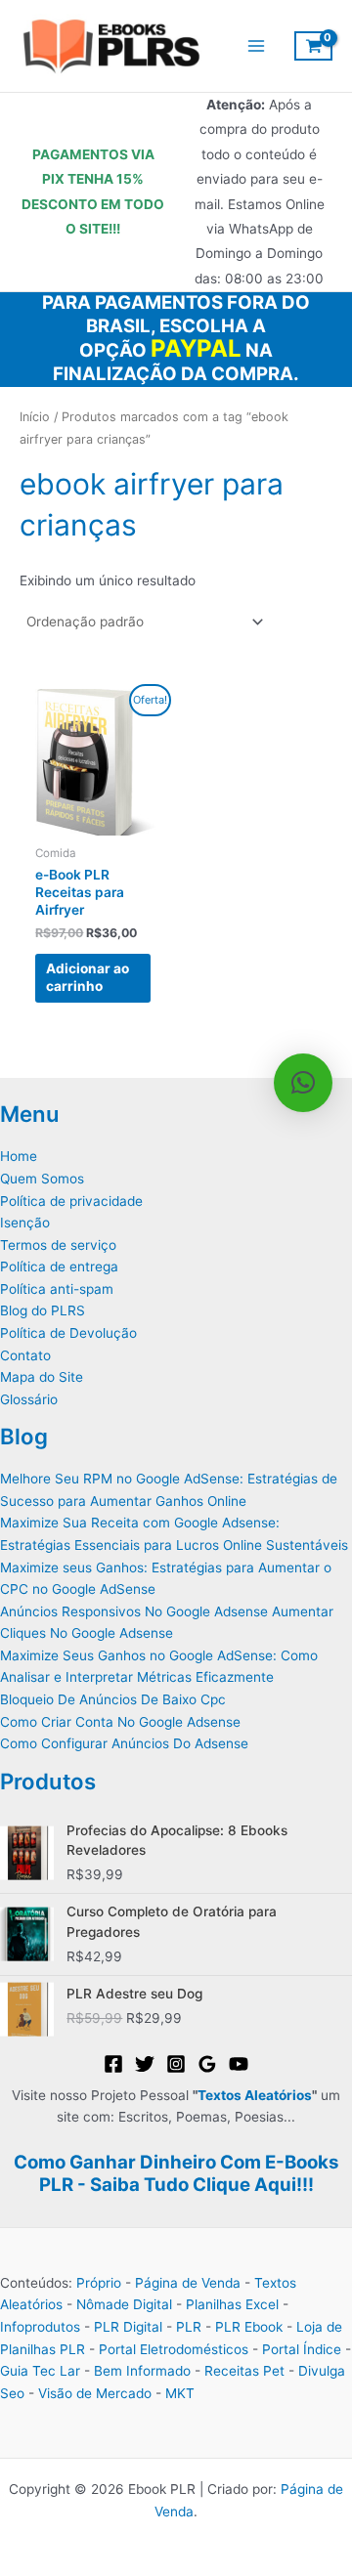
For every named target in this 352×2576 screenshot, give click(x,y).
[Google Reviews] (207, 2064)
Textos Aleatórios (255, 2095)
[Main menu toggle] (256, 45)
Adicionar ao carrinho (88, 977)
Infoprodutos (40, 2327)
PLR (189, 2327)
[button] (303, 1083)
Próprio (99, 2283)
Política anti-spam (57, 1289)
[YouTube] (239, 2064)
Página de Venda (188, 2283)
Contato (25, 1355)
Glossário (29, 1399)
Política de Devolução (68, 1333)
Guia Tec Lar (40, 2371)
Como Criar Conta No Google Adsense (120, 1722)
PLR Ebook (249, 2327)
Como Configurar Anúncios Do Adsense (124, 1743)
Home (19, 1156)
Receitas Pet (244, 2371)
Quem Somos (42, 1179)
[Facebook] (113, 2064)
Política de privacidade (71, 1201)
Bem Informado (142, 2371)
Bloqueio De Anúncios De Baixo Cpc (113, 1699)
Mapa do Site (42, 1377)
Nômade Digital (124, 2304)
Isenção (25, 1223)
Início (35, 417)
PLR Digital (128, 2327)
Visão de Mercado (95, 2393)
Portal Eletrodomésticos (174, 2349)
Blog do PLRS (43, 1310)
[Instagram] (176, 2064)
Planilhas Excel (232, 2304)
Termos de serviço (58, 1245)
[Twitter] (145, 2064)
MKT (180, 2393)
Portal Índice (302, 2349)
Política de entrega (59, 1267)
